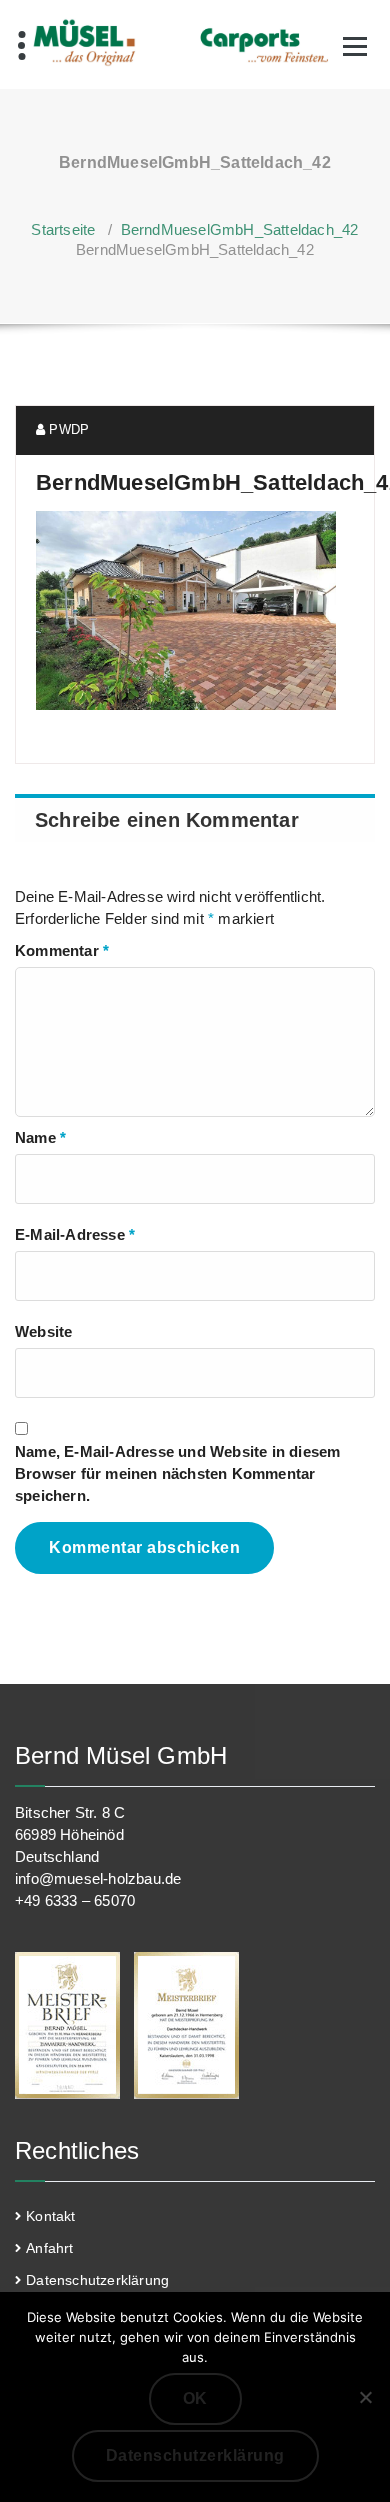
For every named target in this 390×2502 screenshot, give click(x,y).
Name (40, 1137)
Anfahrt (49, 2248)
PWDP (67, 429)
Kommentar (62, 950)
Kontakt (50, 2216)
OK (195, 2398)
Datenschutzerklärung (97, 2280)
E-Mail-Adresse (75, 1234)
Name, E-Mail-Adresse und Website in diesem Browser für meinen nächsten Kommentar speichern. (177, 1473)
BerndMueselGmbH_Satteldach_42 (240, 229)
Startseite (63, 229)
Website (43, 1331)
